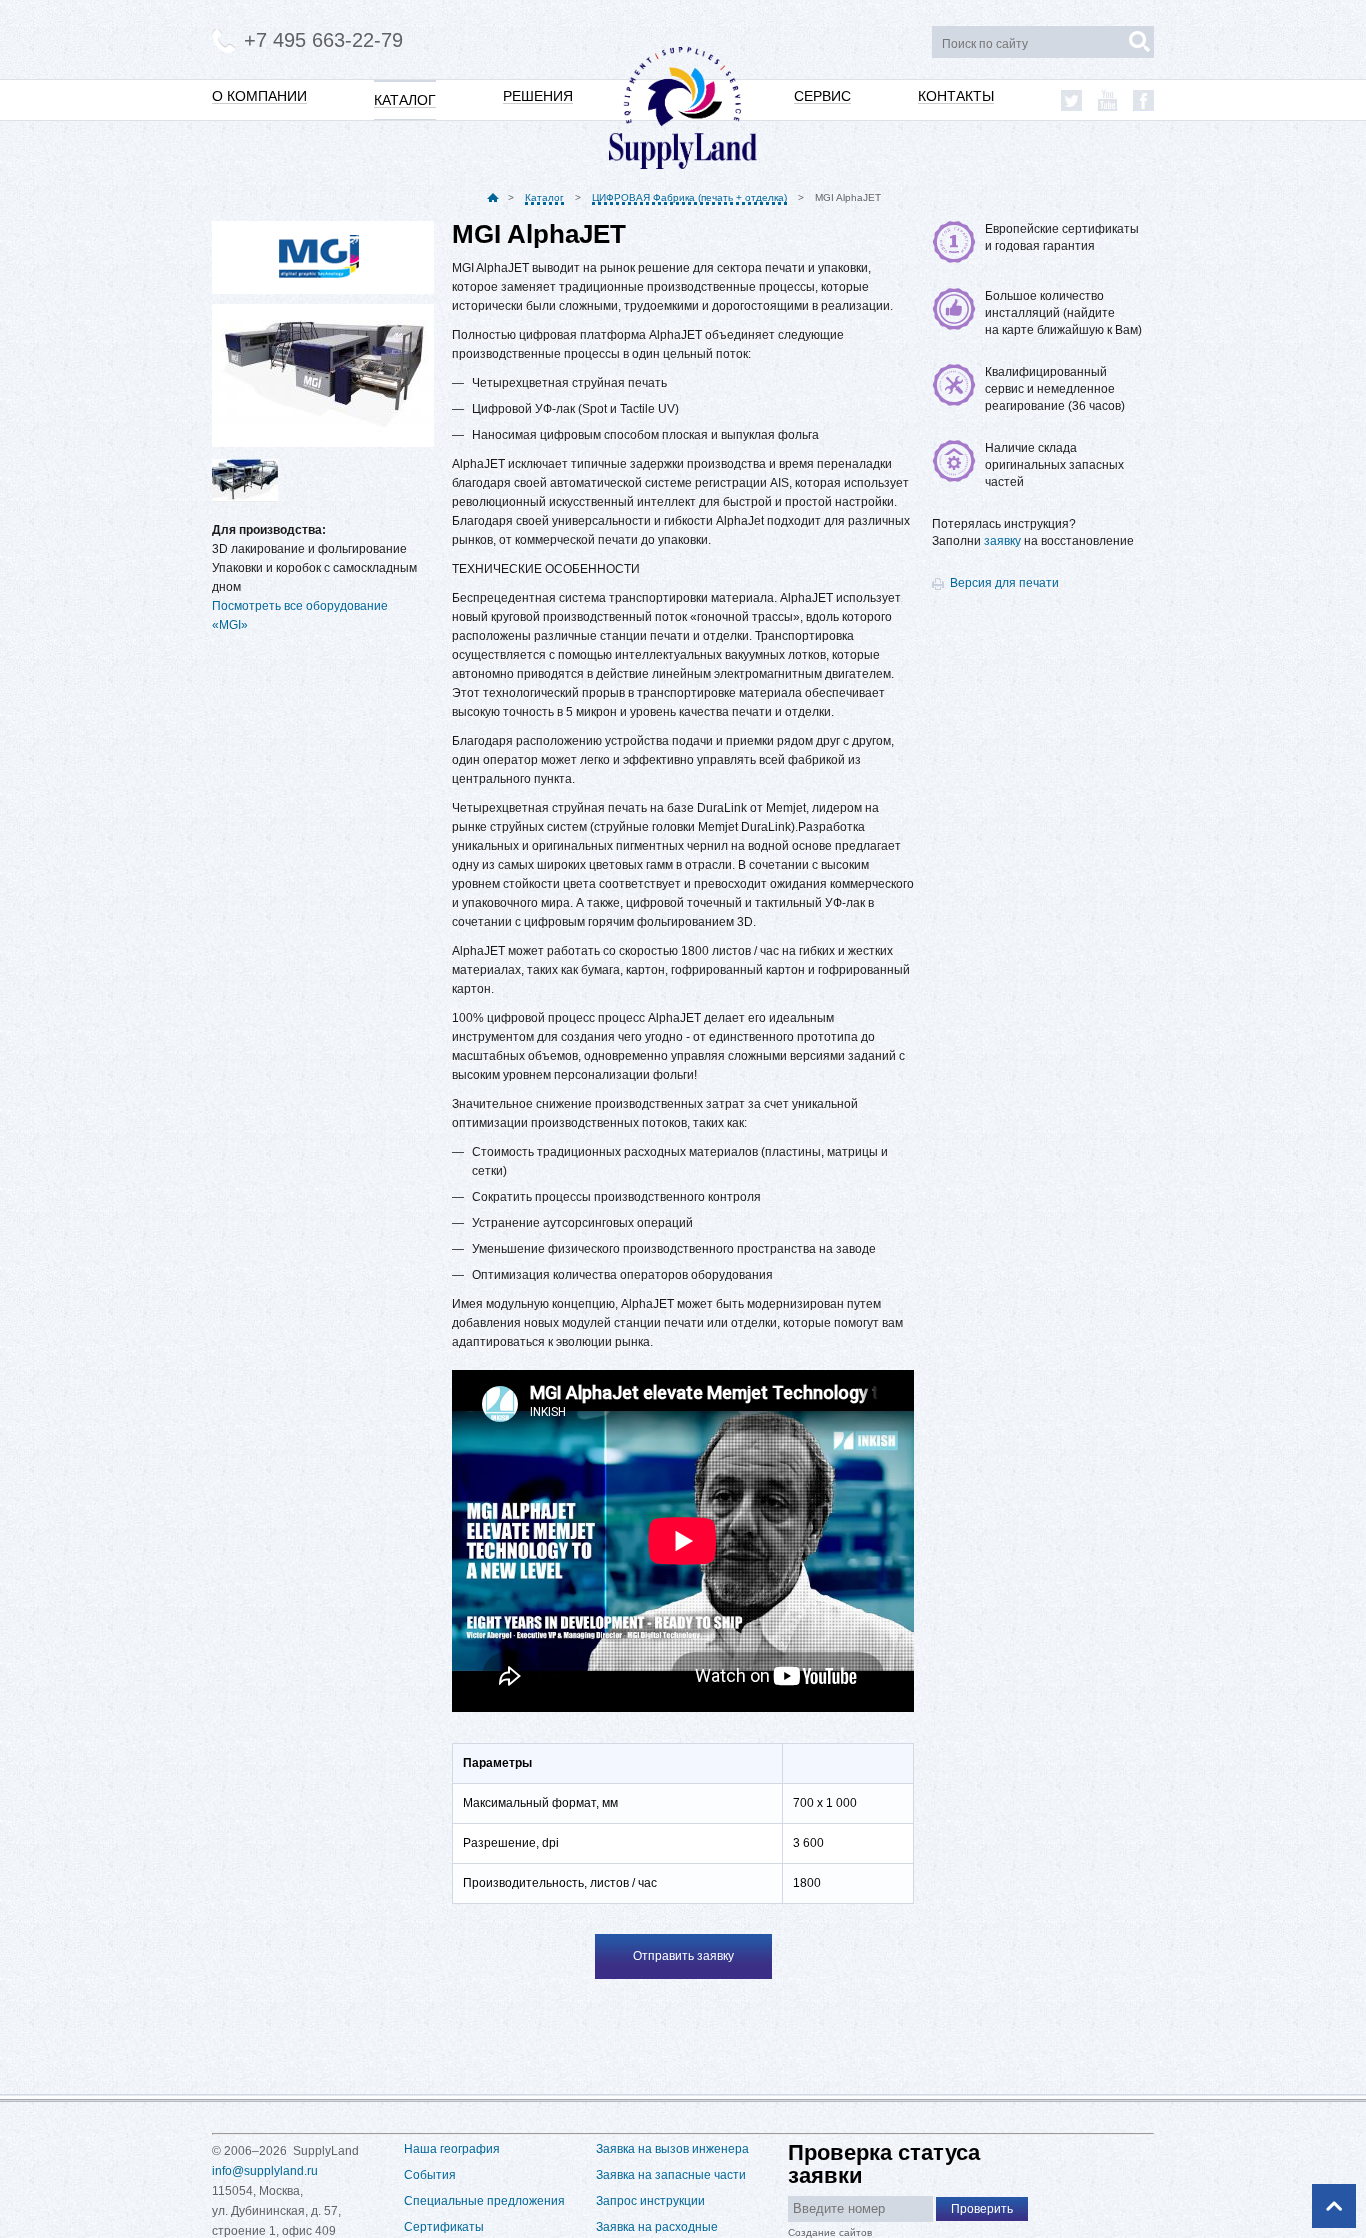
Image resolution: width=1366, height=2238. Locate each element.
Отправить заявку (683, 1956)
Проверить (982, 2209)
